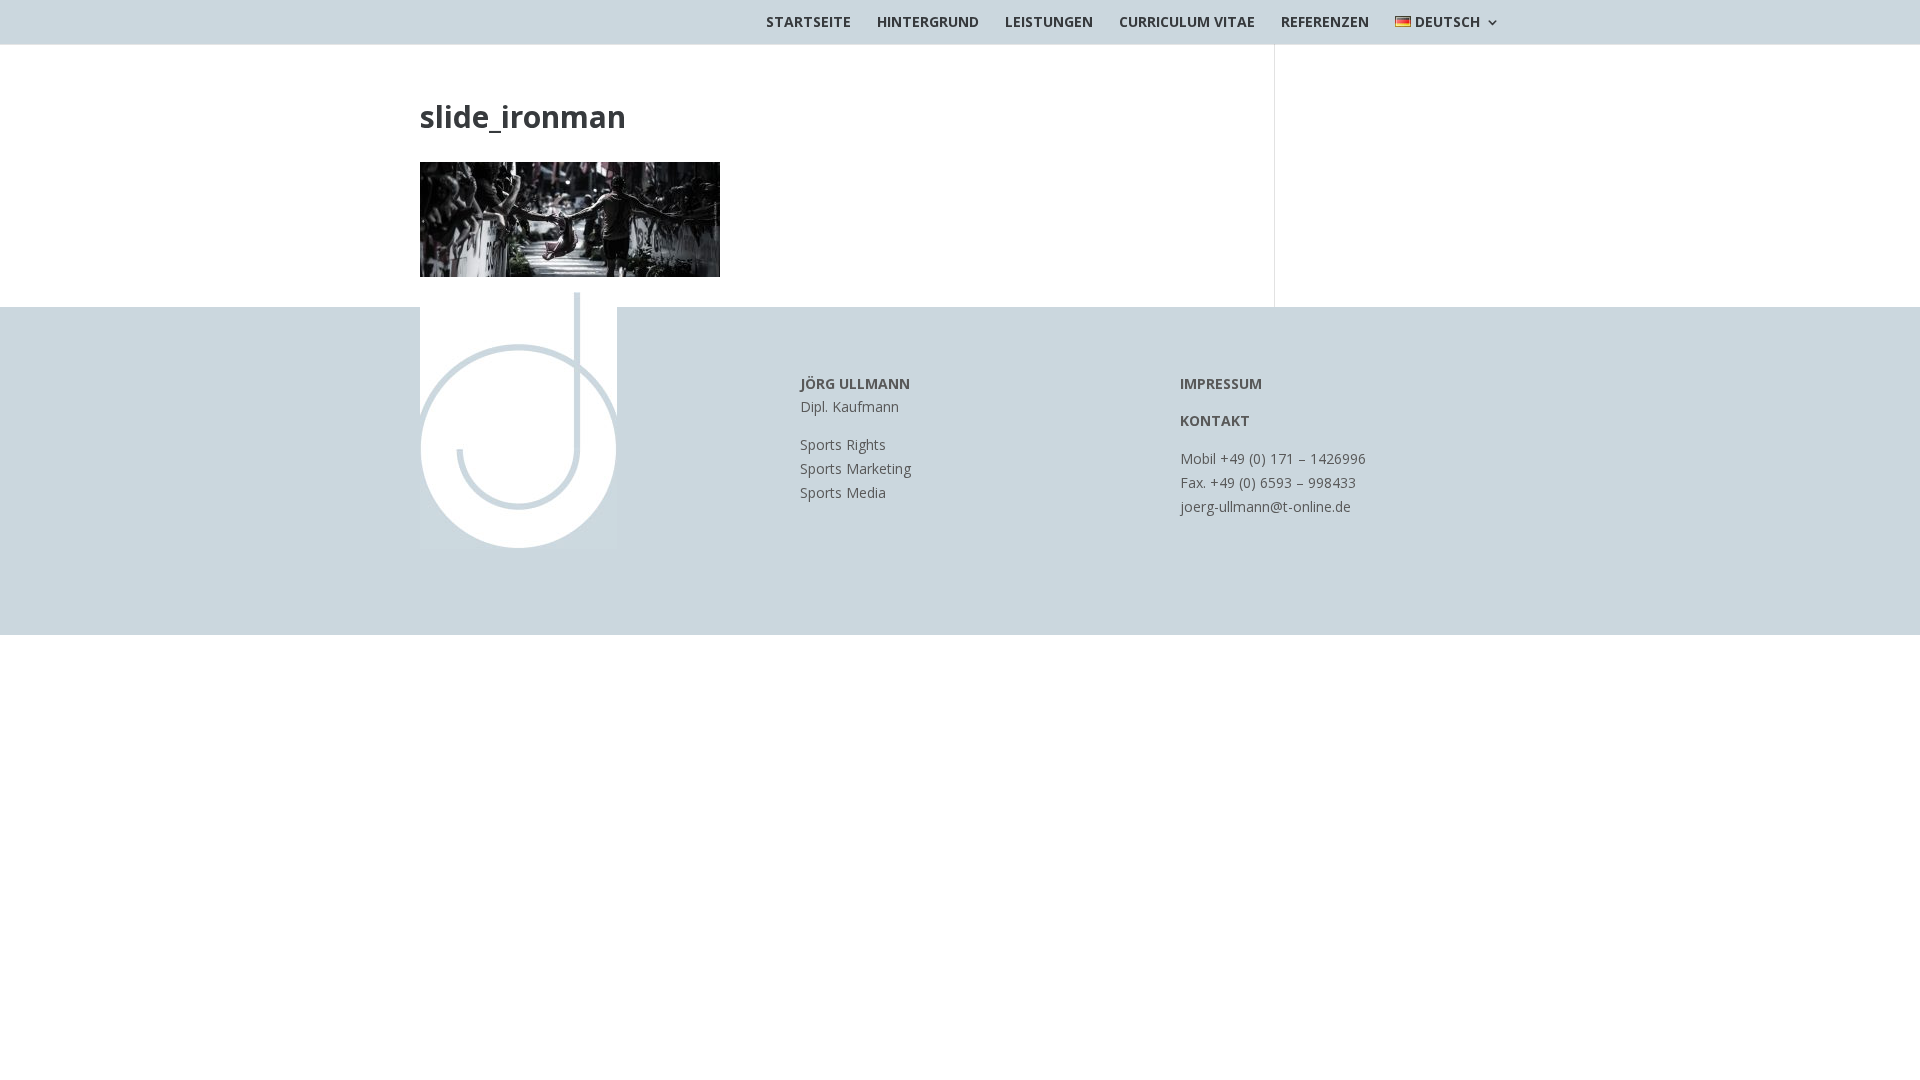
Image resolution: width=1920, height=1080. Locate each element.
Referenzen (1325, 23)
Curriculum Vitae (1187, 23)
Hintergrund (928, 23)
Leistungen (1049, 23)
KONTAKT (1215, 420)
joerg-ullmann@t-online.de (1265, 506)
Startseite (808, 23)
